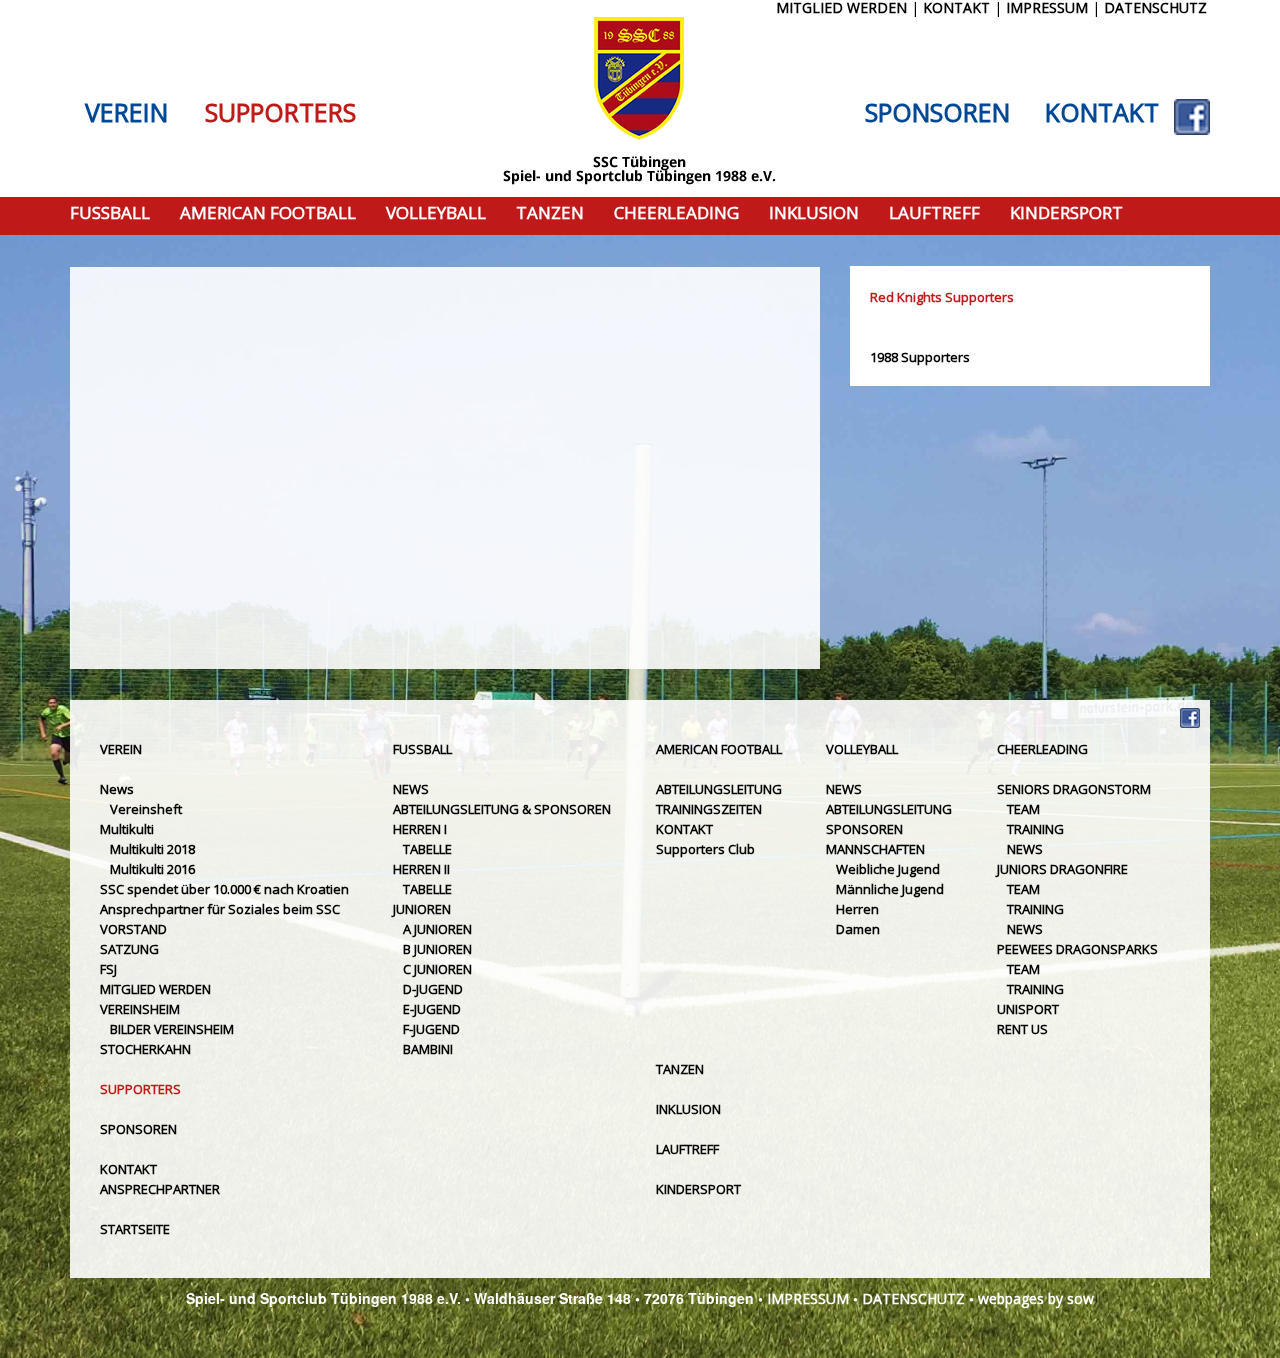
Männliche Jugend (890, 889)
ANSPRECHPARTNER (160, 1189)
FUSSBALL (110, 213)
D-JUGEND (433, 989)
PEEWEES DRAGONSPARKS (1077, 949)
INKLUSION (814, 213)
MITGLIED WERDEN (155, 989)
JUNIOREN (422, 909)
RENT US (1022, 1029)
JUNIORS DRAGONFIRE (1062, 869)
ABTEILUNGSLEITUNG (719, 789)
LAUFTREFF (934, 213)
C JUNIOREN (437, 969)
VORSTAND (133, 929)
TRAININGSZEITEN (709, 809)
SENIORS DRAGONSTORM (1074, 789)
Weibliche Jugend (888, 869)
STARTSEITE (135, 1229)
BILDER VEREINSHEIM (172, 1029)
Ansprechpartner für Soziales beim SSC (220, 909)
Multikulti (127, 829)
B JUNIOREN (437, 949)
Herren (857, 909)
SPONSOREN (937, 113)
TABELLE (427, 849)
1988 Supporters (920, 357)
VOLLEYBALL (436, 213)
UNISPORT (1028, 1009)
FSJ (108, 969)
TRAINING (1035, 829)
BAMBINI (428, 1049)
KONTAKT (1102, 113)
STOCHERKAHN (145, 1049)
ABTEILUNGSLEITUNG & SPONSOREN (502, 809)
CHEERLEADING (676, 213)
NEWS (411, 789)
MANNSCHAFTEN (875, 849)
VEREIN (126, 113)
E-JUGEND (432, 1009)
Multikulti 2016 (152, 869)
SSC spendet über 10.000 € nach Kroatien (224, 889)
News (117, 789)
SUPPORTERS (280, 113)
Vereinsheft (146, 809)
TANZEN (550, 213)
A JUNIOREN (437, 929)
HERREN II (421, 869)
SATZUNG (129, 949)
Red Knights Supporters (942, 297)
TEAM (1023, 809)
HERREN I (420, 829)
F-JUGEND (431, 1029)
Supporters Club (705, 849)
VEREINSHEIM (140, 1009)
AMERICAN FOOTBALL (268, 213)
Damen (858, 929)
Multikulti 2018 (152, 849)
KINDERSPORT (1066, 213)
